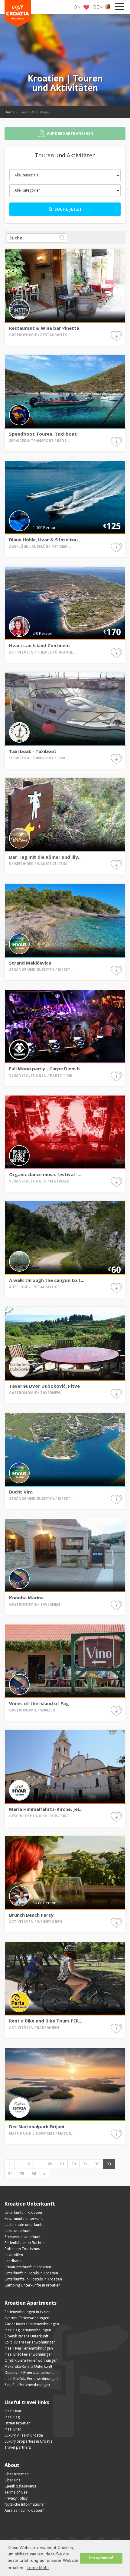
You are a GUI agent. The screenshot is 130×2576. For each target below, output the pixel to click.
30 (73, 2164)
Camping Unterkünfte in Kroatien (32, 2285)
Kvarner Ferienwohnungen (27, 2318)
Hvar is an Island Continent (40, 645)
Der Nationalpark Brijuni (37, 2126)
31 (85, 2164)
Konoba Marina (26, 1597)
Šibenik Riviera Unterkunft (26, 2336)
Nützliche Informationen (25, 2504)
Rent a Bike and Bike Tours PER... (46, 2021)
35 (22, 2174)
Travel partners (18, 2447)
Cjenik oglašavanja (20, 2486)
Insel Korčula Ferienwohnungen (31, 2379)
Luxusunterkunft (18, 2231)
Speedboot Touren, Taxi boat (43, 434)
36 (34, 2174)
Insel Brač (13, 2429)
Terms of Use (16, 2492)
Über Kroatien (17, 2474)
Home (10, 112)
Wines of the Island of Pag (39, 1703)
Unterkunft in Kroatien (23, 2212)
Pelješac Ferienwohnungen (27, 2385)
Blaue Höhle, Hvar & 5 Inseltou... (45, 540)
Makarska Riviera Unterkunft (28, 2366)
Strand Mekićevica (30, 963)
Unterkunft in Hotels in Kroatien (31, 2273)
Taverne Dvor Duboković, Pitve (44, 1386)
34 (10, 2174)
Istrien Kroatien (18, 2423)
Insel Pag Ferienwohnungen (28, 2330)
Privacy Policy (16, 2498)
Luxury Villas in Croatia (24, 2435)
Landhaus (13, 2261)
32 (97, 2164)
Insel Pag (12, 2417)
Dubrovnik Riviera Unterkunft (29, 2372)
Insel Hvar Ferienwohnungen (29, 2348)
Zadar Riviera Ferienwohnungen (32, 2324)
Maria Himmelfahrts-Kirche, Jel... (46, 1809)
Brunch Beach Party (31, 1915)
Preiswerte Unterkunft (23, 2237)
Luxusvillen (14, 2255)
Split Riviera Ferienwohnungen (30, 2342)
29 (62, 2164)
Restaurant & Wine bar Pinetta (44, 328)
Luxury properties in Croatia (29, 2441)
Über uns (12, 2480)
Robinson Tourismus (22, 2249)
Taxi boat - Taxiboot (33, 751)
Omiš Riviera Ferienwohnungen (31, 2360)
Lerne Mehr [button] (38, 2568)
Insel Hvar (13, 2411)
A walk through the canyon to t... (47, 1280)
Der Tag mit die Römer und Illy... (45, 857)
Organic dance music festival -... (45, 1174)
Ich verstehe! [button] (101, 2558)
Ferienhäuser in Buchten (25, 2243)
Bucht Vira (21, 1492)
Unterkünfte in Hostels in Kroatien (33, 2279)
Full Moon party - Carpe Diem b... (46, 1069)
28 (50, 2164)
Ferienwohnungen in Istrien (28, 2312)
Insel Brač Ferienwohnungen (29, 2354)
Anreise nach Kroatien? (24, 2510)
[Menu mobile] (119, 8)
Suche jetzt (68, 209)
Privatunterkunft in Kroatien (28, 2267)
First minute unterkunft (24, 2218)
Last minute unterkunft (24, 2225)
